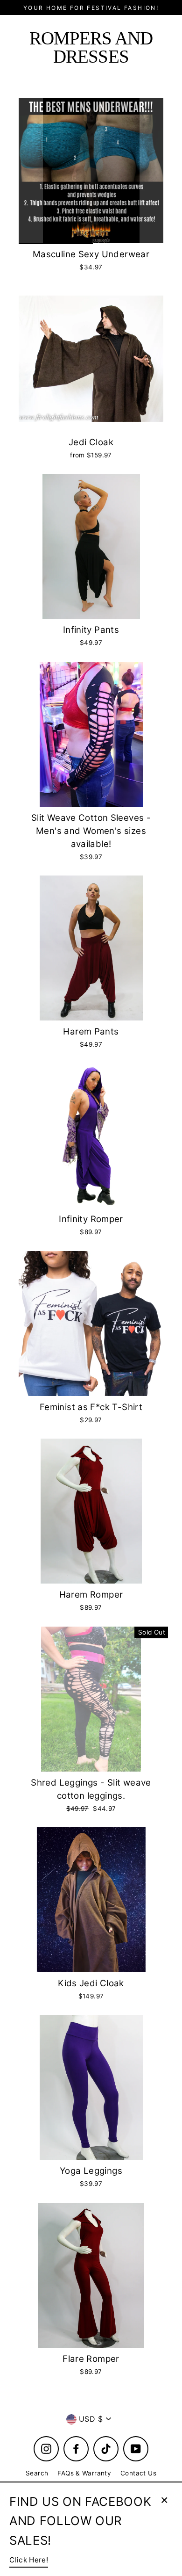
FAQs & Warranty (84, 2473)
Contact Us (138, 2473)
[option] (91, 171)
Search (37, 2473)
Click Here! (29, 2560)
